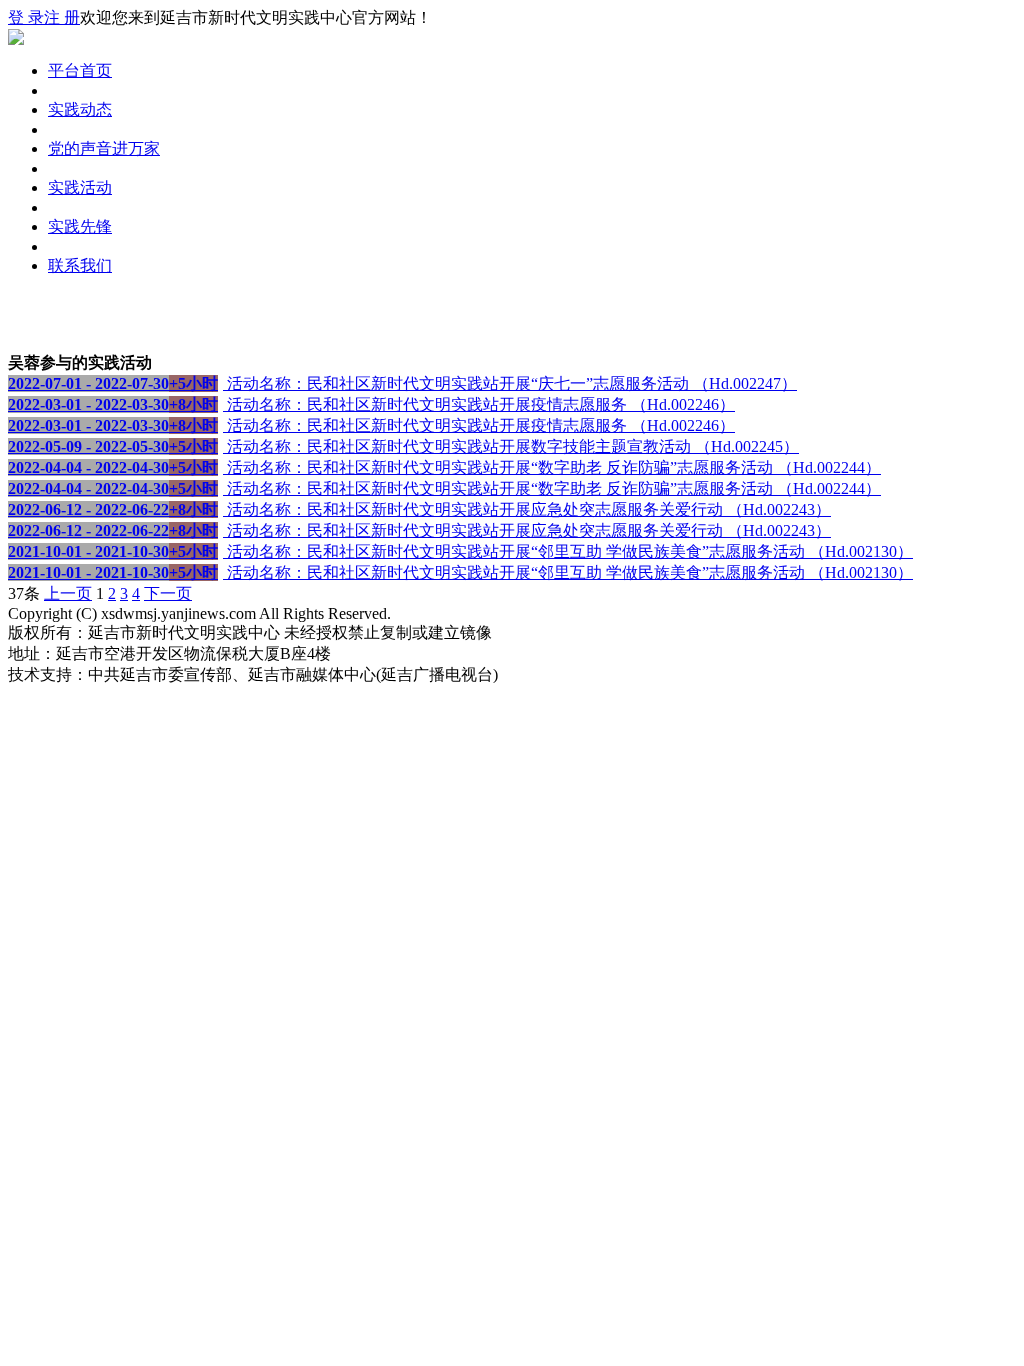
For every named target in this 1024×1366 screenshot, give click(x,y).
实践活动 (80, 187)
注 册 (62, 17)
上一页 (68, 593)
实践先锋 (80, 226)
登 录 (26, 17)
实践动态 (80, 109)
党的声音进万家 (104, 148)
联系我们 (80, 265)
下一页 (168, 593)
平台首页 (80, 70)
